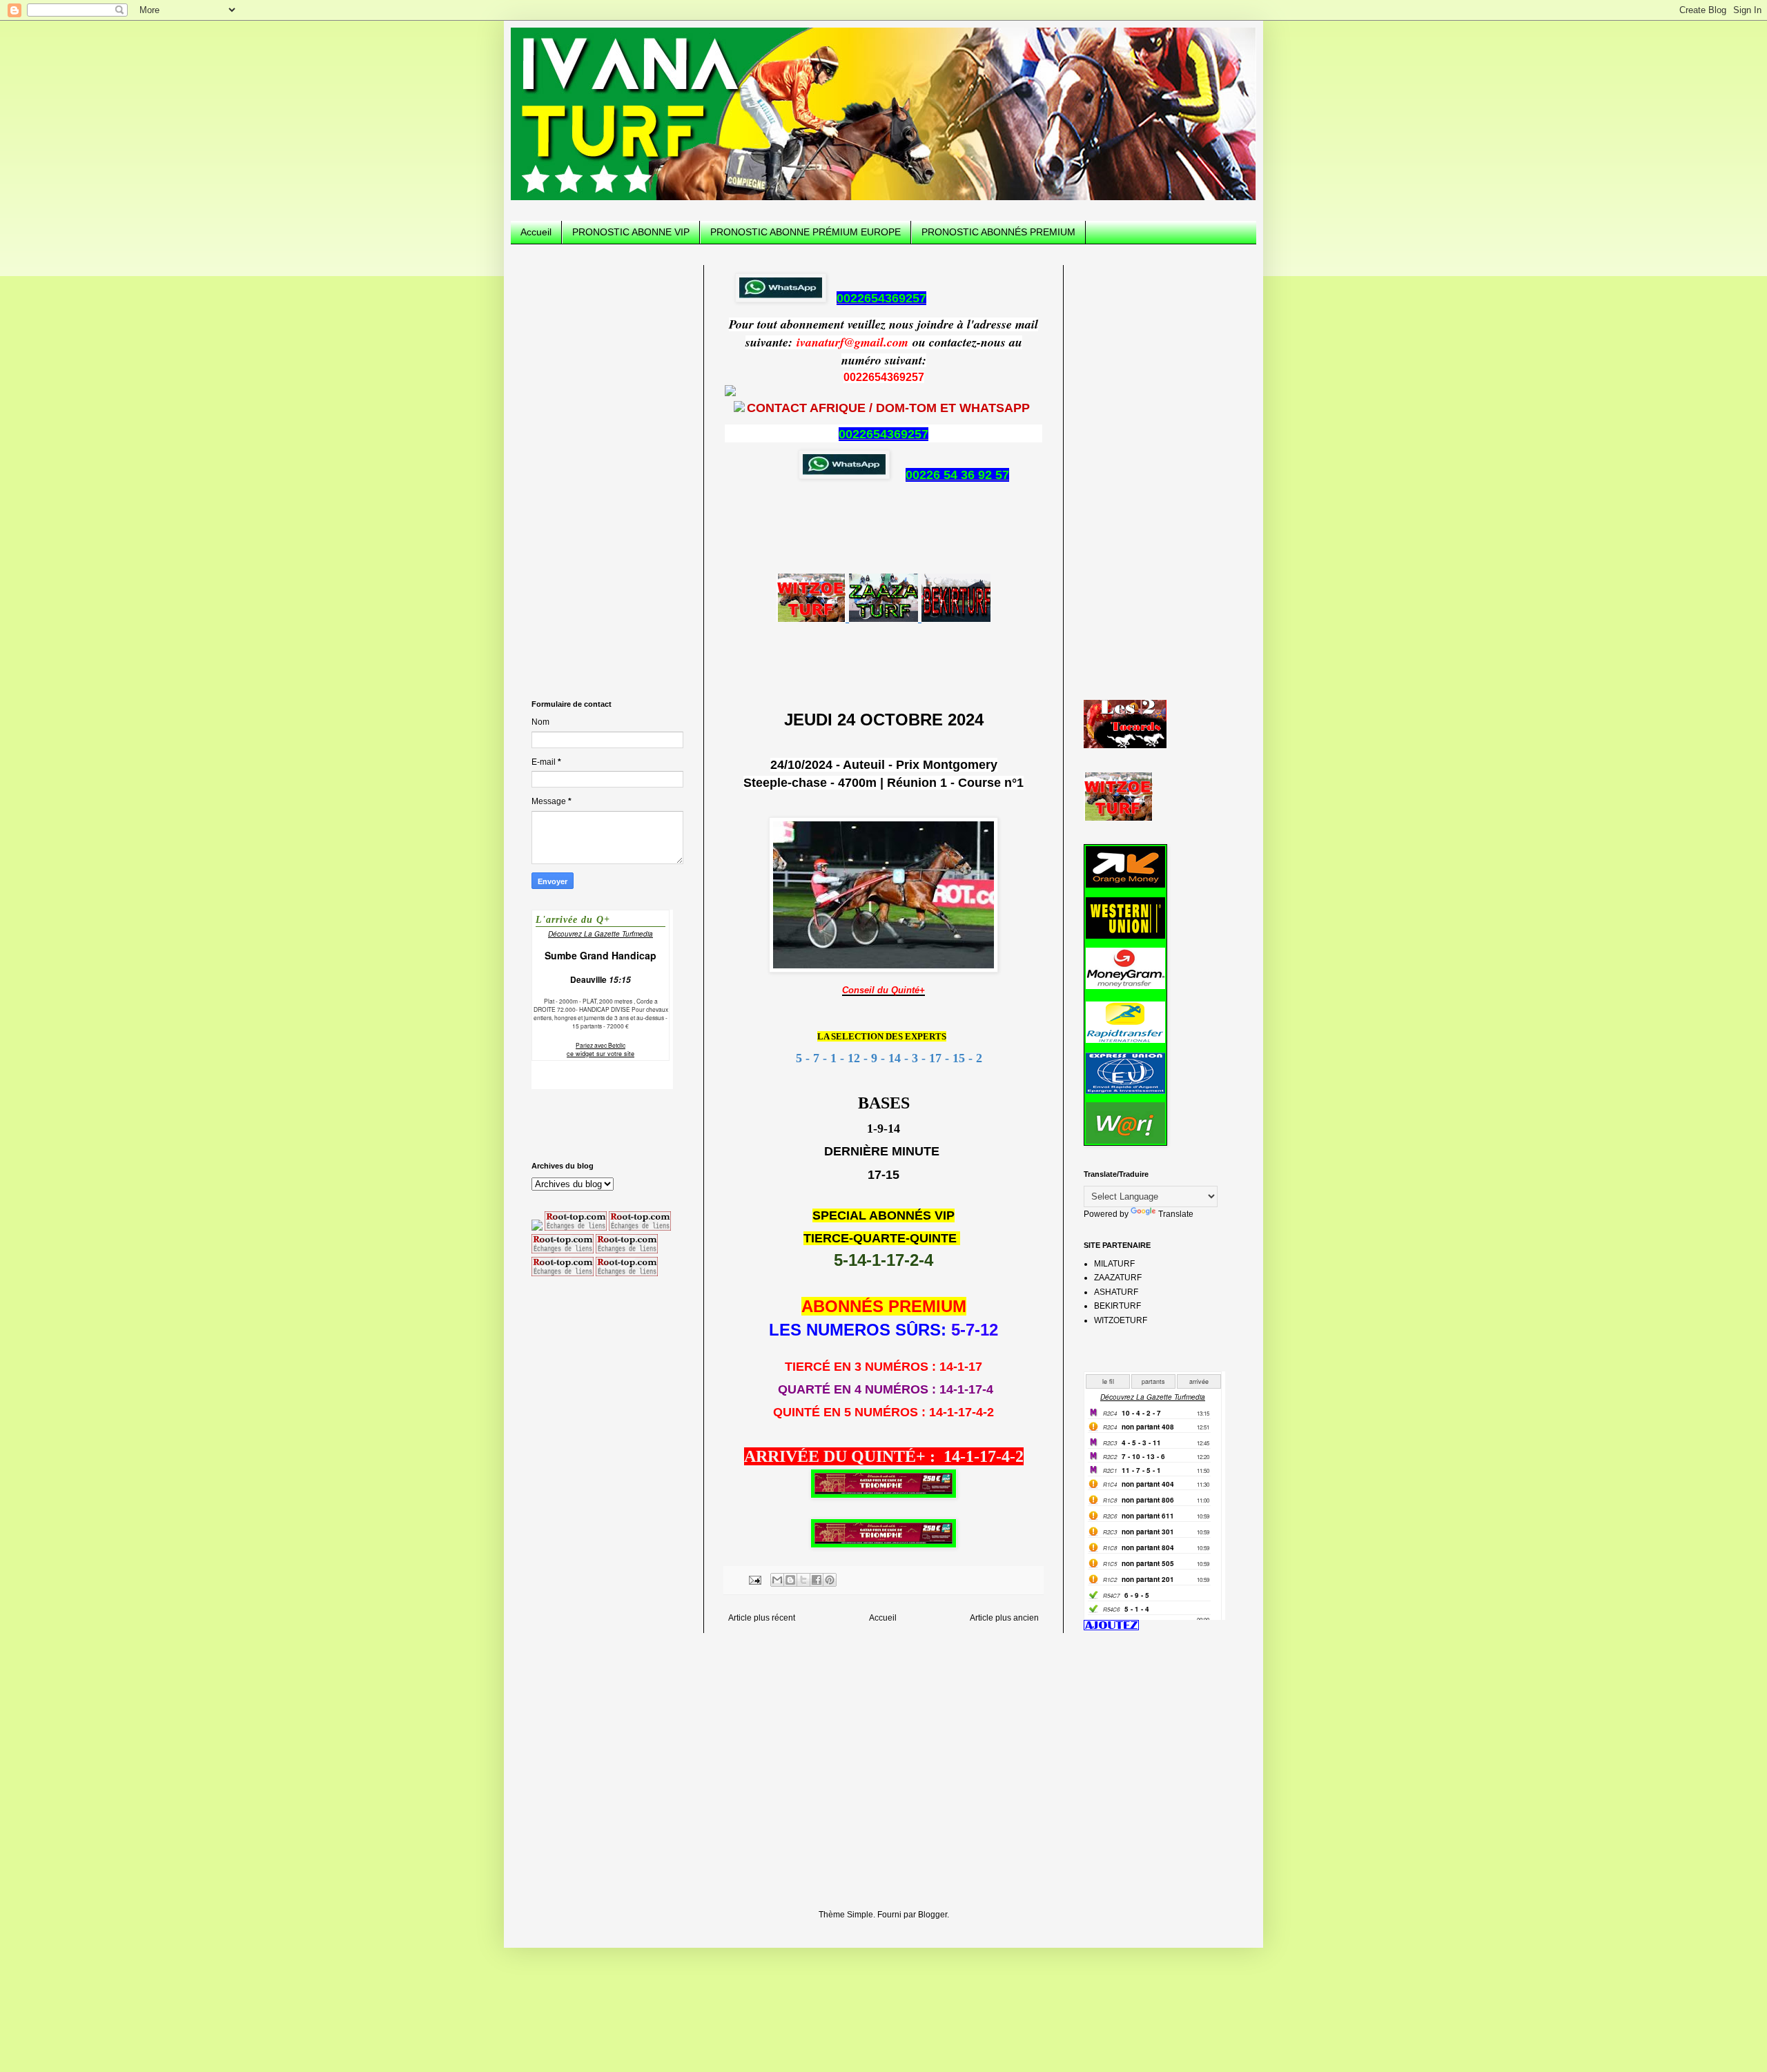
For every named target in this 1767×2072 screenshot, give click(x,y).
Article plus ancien (1004, 1618)
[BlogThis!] (790, 1580)
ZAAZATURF (1118, 1278)
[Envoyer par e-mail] (777, 1580)
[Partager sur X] (803, 1580)
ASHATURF (1116, 1292)
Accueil (536, 232)
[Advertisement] (607, 472)
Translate (1176, 1214)
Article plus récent (762, 1618)
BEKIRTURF (1117, 1306)
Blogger (933, 1915)
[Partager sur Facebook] (817, 1580)
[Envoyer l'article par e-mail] (754, 1579)
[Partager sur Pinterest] (830, 1580)
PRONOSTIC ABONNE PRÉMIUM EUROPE (806, 232)
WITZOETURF (1121, 1320)
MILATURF (1114, 1264)
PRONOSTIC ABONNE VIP (631, 232)
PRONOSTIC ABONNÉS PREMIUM (998, 232)
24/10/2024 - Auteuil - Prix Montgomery (884, 765)
